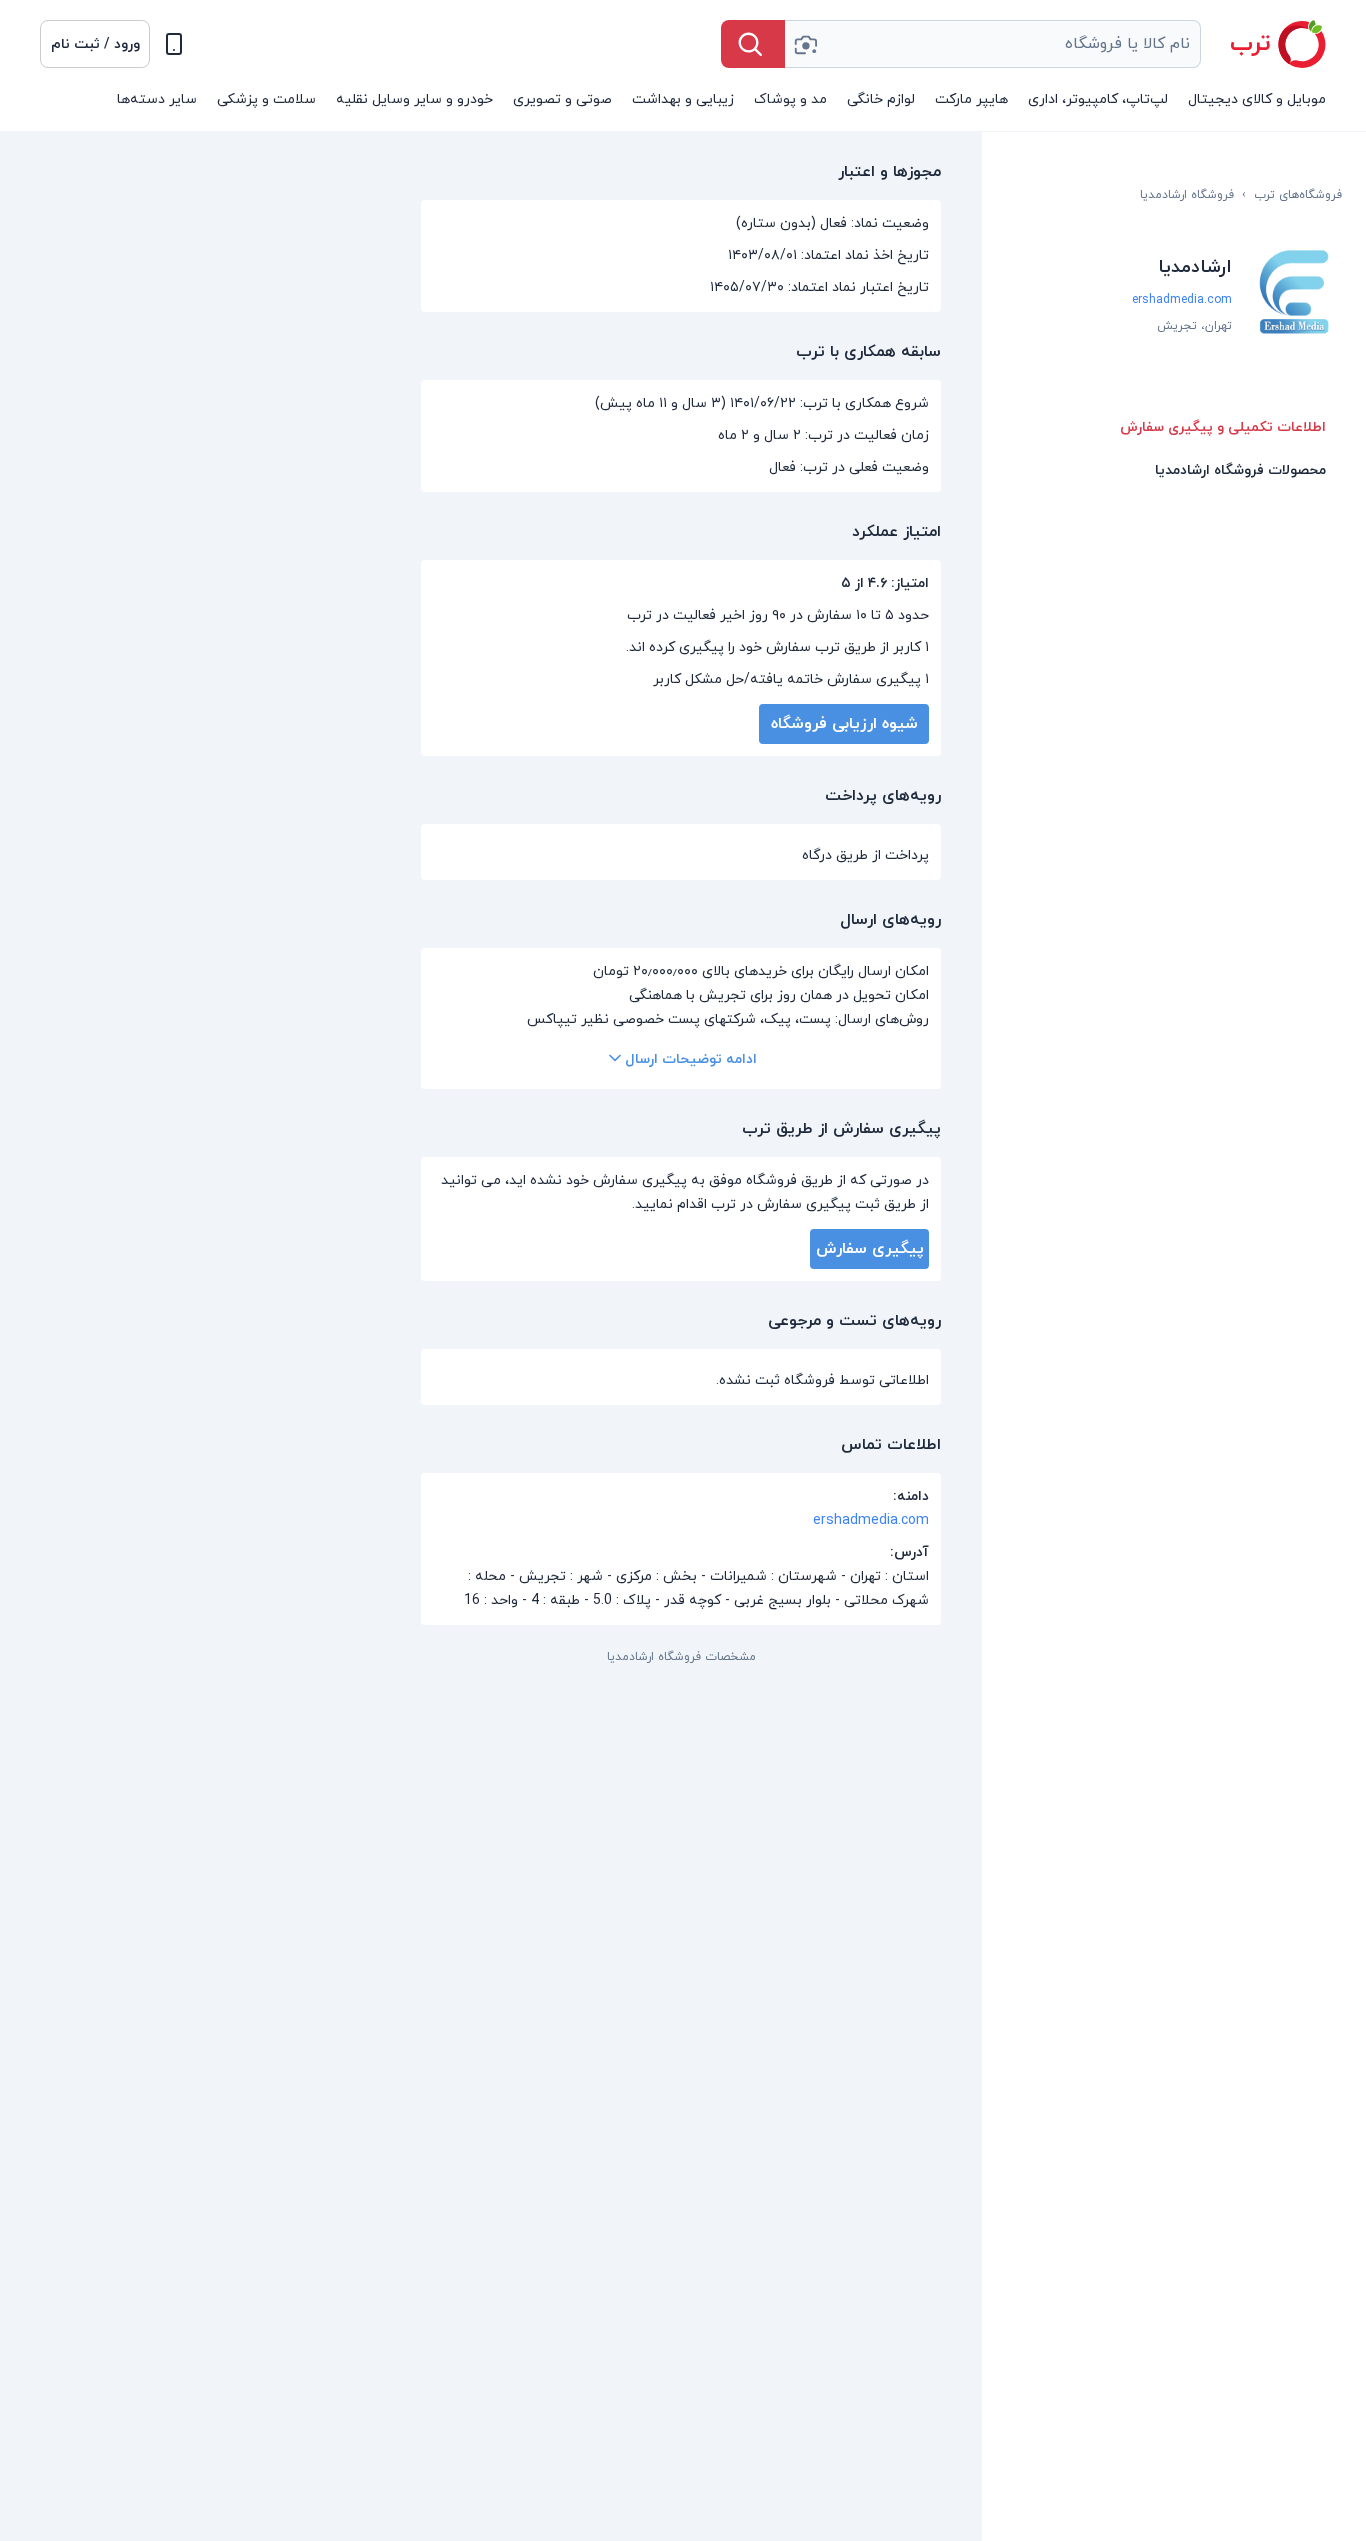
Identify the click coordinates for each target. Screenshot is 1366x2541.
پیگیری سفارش (870, 1249)
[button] (95, 44)
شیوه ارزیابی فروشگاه (844, 724)
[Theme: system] (174, 44)
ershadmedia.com (1182, 300)
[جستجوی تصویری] (805, 44)
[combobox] (993, 44)
